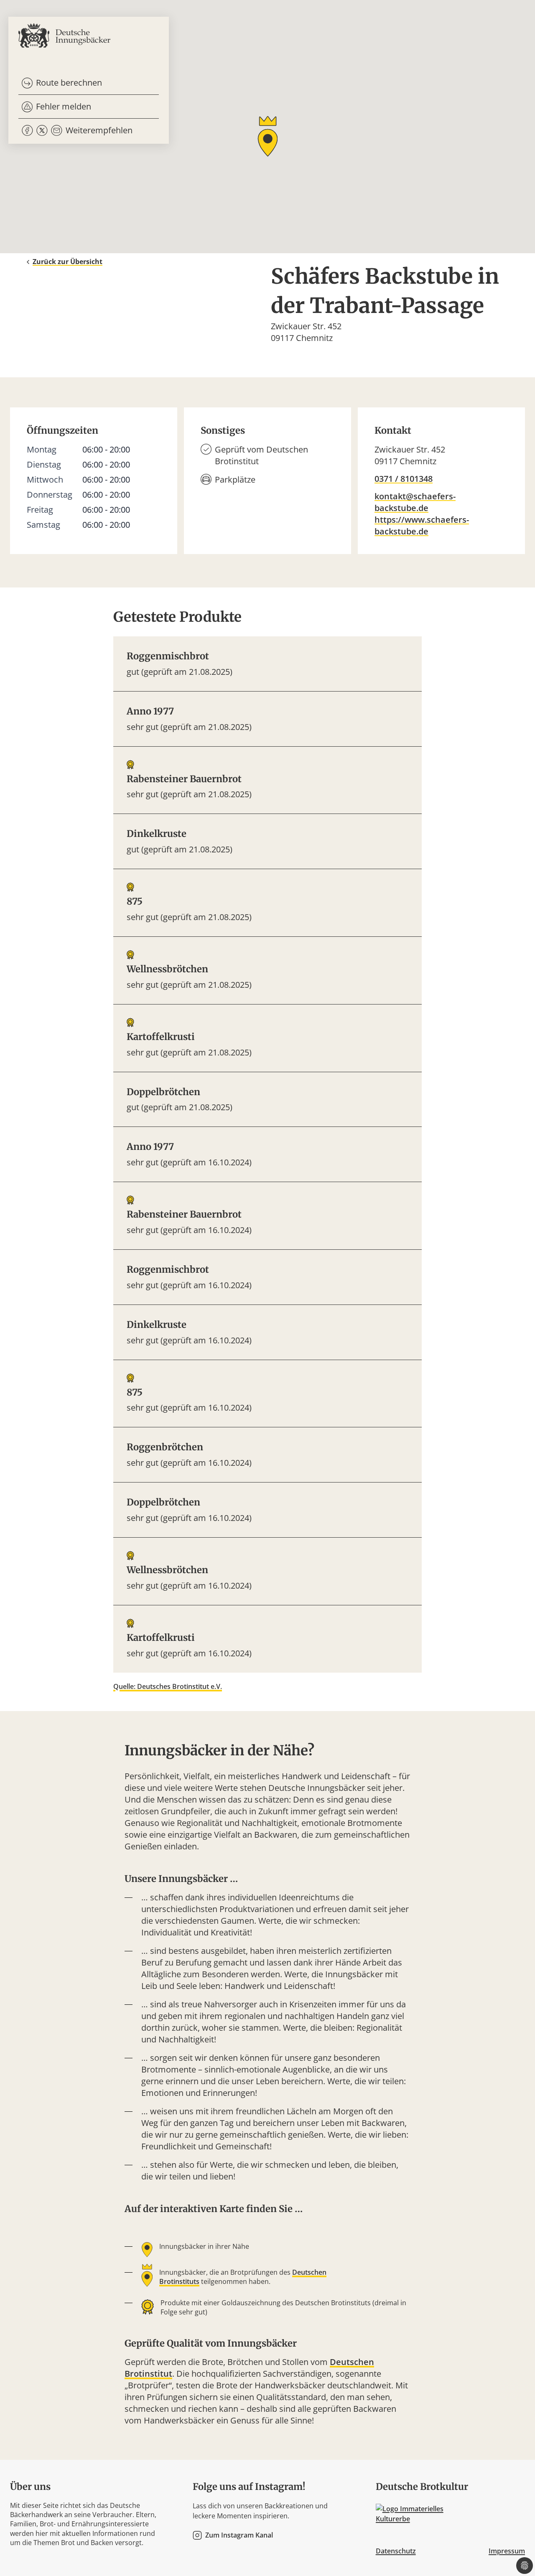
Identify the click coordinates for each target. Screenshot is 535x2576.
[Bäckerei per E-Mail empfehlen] (57, 131)
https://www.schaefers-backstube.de (422, 525)
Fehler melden (64, 106)
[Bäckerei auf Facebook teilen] (27, 131)
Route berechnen (69, 83)
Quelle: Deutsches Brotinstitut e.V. (168, 1686)
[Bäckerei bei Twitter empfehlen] (42, 131)
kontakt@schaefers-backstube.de (415, 502)
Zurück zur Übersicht (68, 262)
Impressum (507, 2551)
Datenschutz (396, 2551)
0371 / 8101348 (404, 479)
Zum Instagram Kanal (239, 2535)
